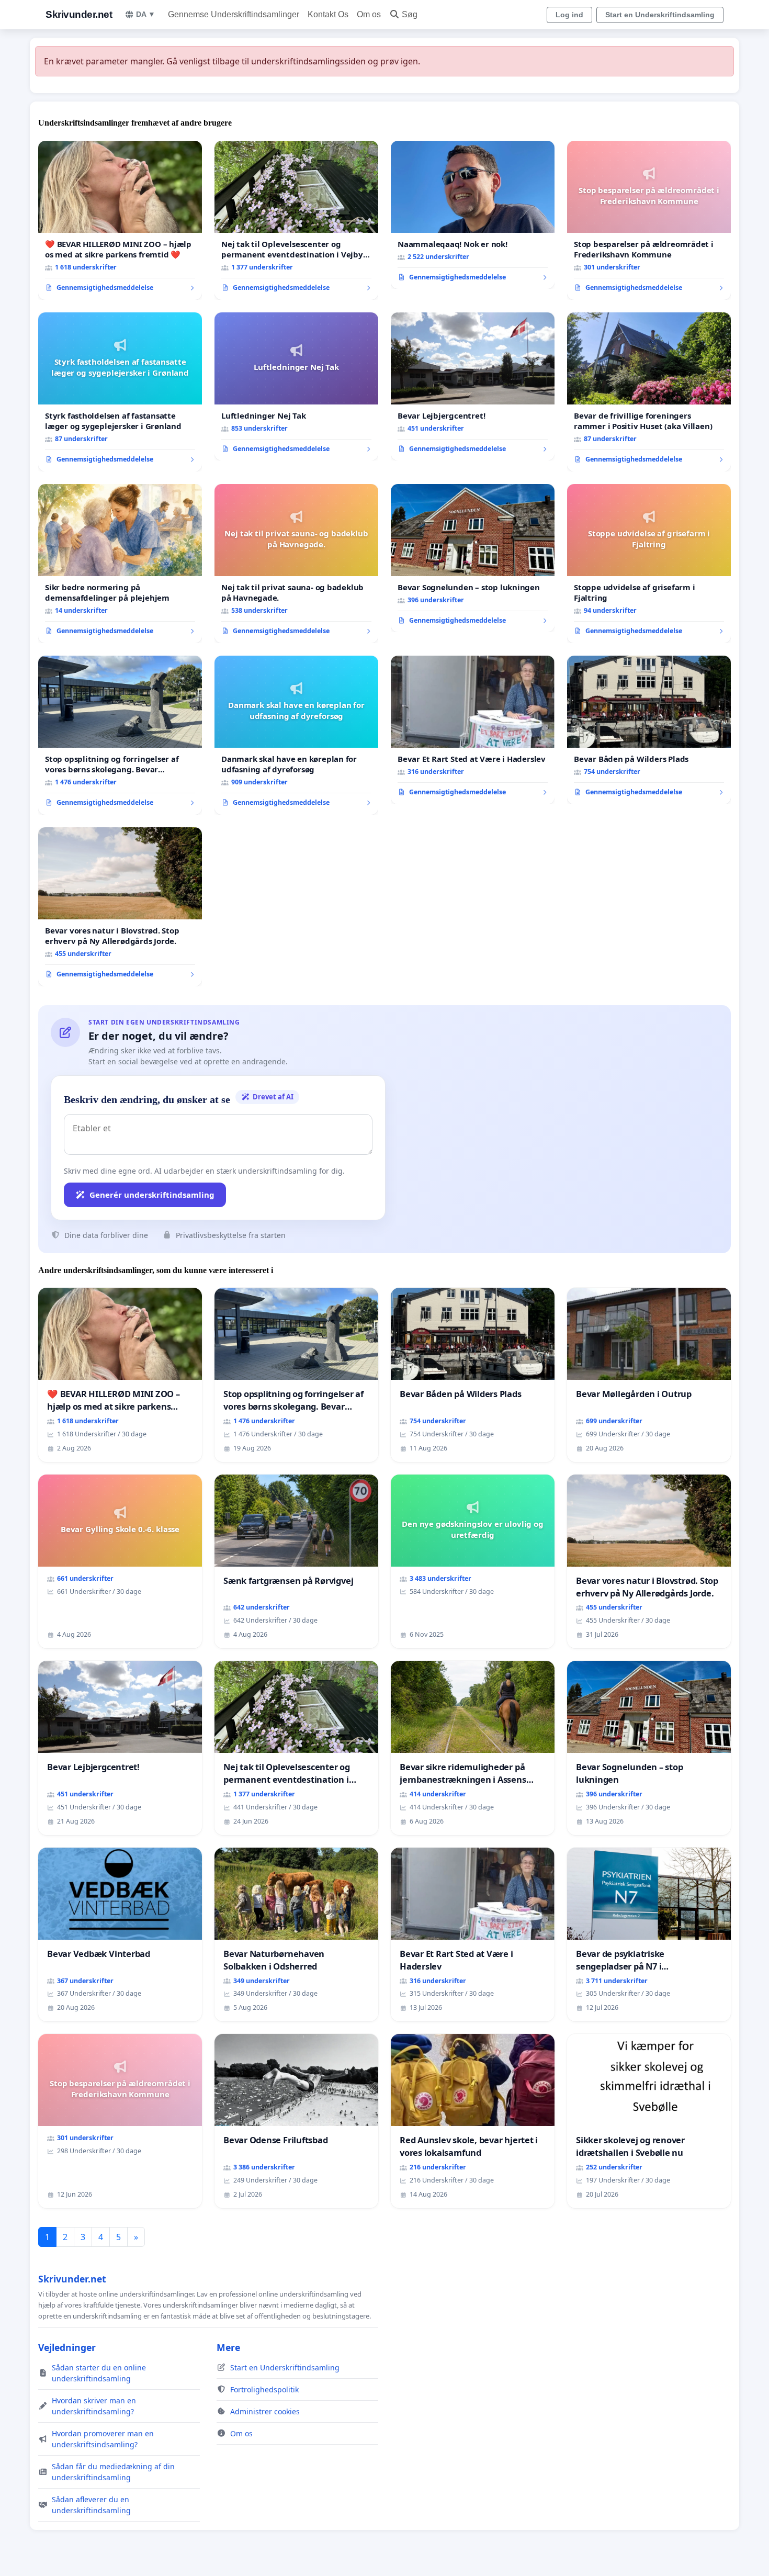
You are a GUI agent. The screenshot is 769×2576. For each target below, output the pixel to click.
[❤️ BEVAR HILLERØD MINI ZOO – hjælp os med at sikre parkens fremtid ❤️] (120, 220)
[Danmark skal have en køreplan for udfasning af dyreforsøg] (296, 735)
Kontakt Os (328, 14)
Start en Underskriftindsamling (660, 15)
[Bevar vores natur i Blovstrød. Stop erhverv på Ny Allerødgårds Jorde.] (120, 907)
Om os (369, 14)
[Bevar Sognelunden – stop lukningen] (473, 558)
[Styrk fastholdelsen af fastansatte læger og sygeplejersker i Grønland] (120, 392)
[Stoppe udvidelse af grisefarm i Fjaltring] (649, 564)
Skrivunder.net (79, 14)
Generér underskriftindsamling (152, 1195)
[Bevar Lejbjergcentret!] (473, 387)
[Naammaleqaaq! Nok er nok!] (473, 215)
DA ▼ (146, 14)
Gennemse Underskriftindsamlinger (234, 14)
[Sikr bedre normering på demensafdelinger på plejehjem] (120, 564)
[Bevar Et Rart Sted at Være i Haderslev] (473, 730)
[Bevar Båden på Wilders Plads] (649, 730)
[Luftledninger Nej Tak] (296, 387)
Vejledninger (67, 2347)
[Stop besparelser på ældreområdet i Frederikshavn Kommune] (649, 220)
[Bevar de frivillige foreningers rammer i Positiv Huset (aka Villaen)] (649, 392)
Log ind (569, 15)
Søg (410, 14)
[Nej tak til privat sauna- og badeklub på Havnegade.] (296, 564)
